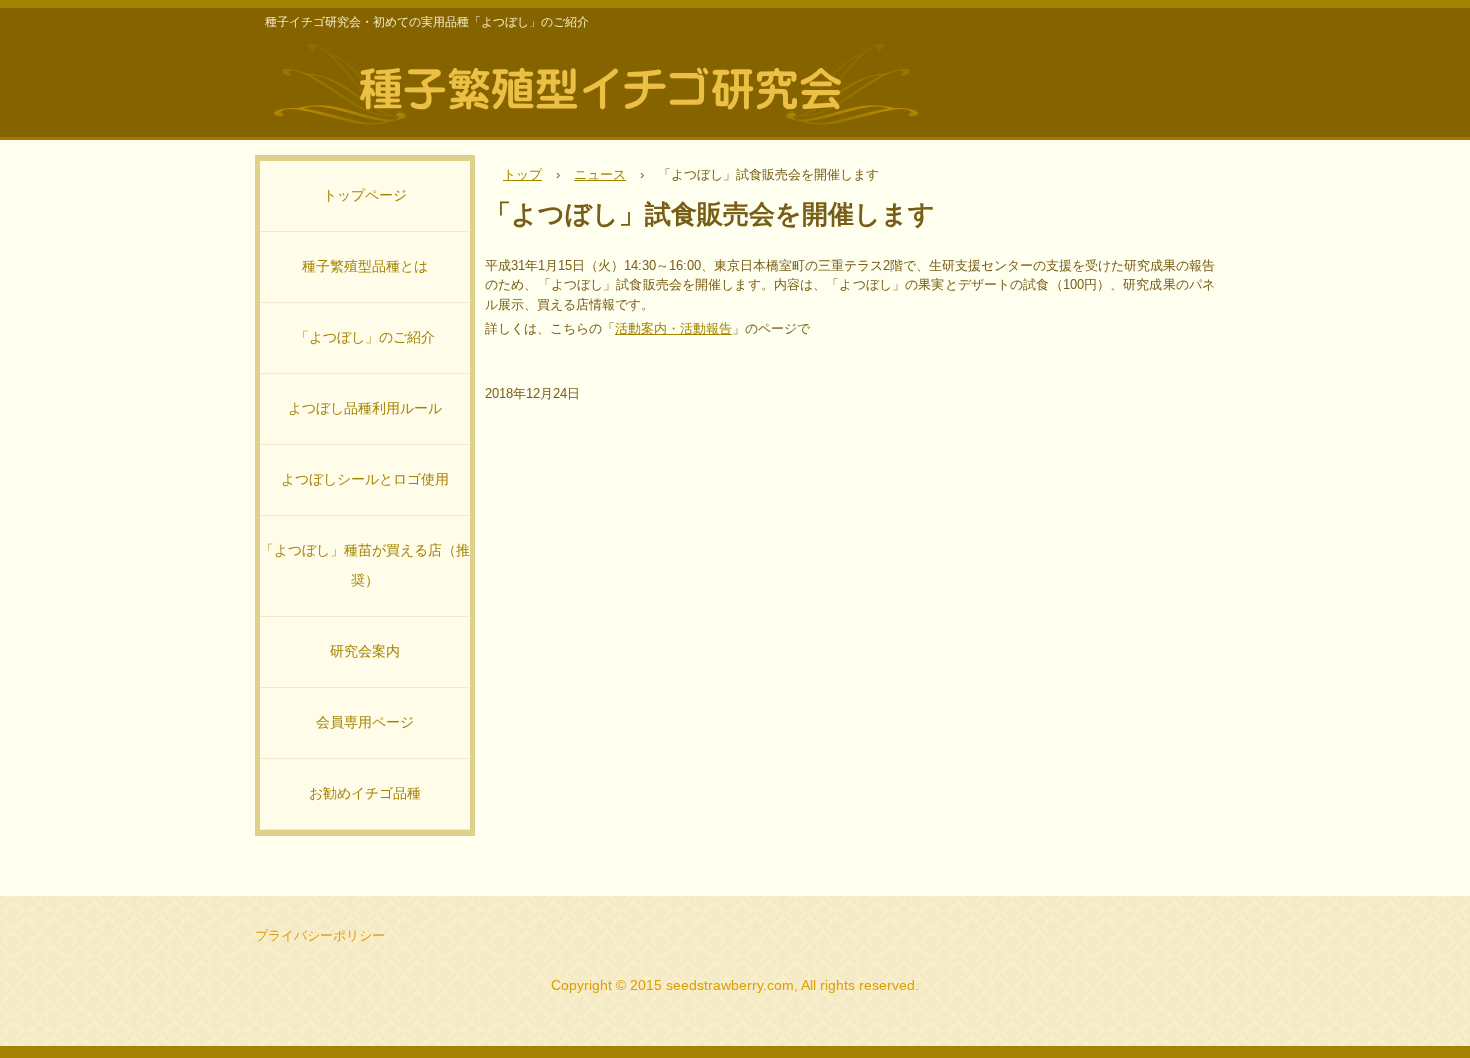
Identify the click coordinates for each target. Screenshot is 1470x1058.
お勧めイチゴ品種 (365, 793)
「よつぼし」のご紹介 (365, 337)
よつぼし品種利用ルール (365, 408)
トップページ (365, 195)
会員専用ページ (365, 722)
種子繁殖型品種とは (365, 266)
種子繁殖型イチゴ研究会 (595, 83)
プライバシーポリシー (320, 935)
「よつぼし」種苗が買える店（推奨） (365, 565)
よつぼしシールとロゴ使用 (365, 479)
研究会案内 (365, 651)
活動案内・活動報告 (673, 328)
